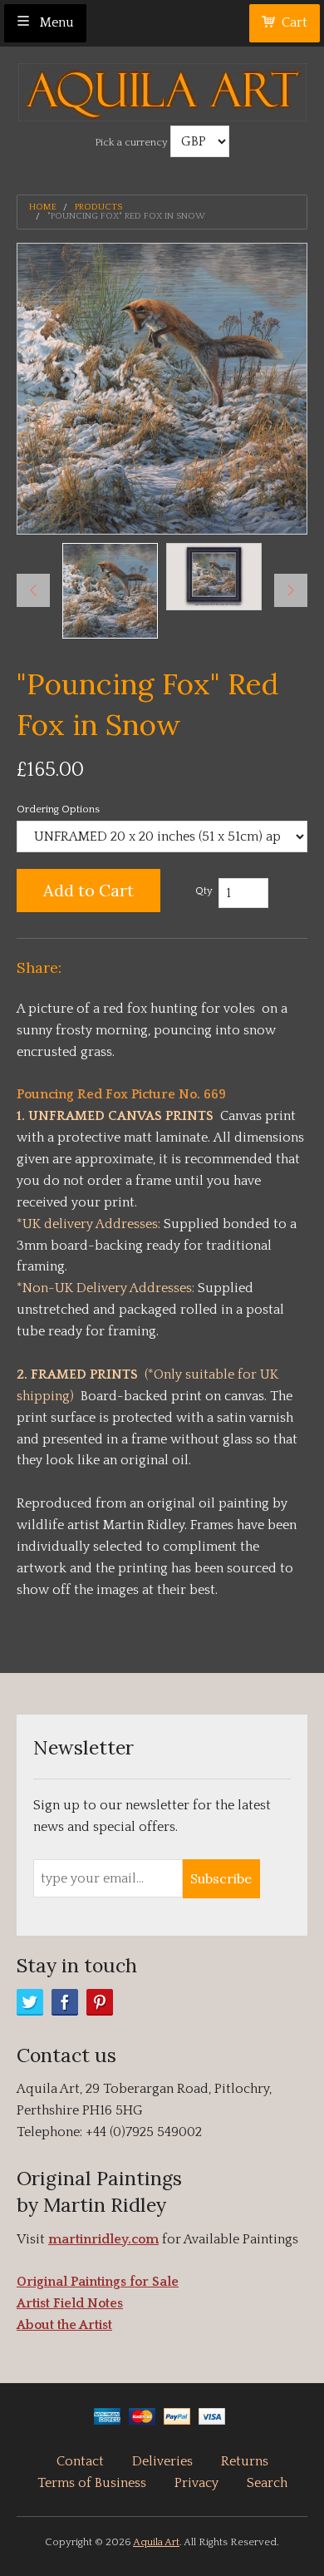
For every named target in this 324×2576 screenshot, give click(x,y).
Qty (204, 891)
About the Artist (64, 2325)
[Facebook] (65, 2002)
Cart (295, 22)
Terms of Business (92, 2483)
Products (98, 207)
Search (267, 2483)
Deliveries (162, 2461)
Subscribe (221, 1878)
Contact (80, 2461)
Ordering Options (58, 809)
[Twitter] (30, 2002)
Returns (245, 2461)
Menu (55, 22)
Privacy (196, 2483)
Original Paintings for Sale (98, 2282)
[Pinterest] (100, 2002)
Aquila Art (156, 2542)
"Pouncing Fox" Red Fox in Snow (126, 217)
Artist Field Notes (70, 2303)
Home (43, 207)
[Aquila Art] (162, 88)
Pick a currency (133, 142)
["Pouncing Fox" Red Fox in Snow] (110, 591)
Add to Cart (88, 890)
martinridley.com (103, 2239)
